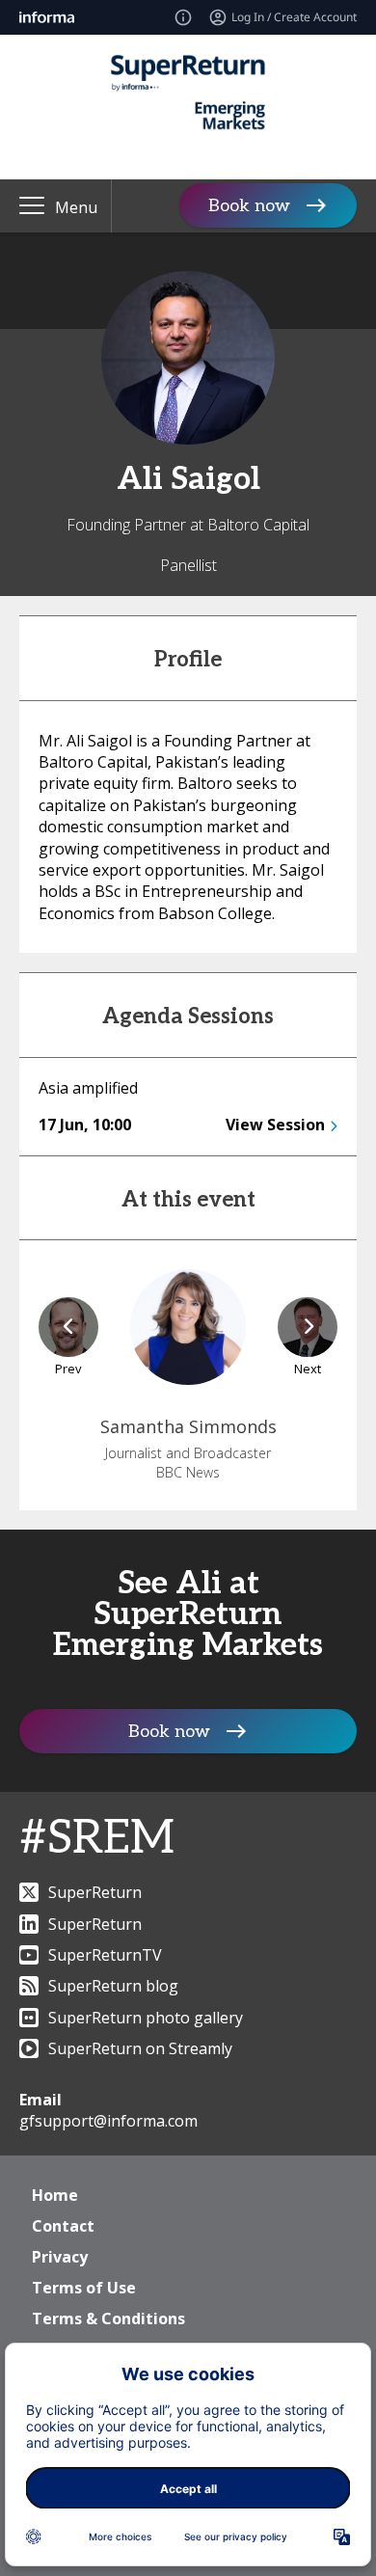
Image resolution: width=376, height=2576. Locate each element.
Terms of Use (84, 2288)
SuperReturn (95, 1892)
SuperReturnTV (105, 1955)
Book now (249, 206)
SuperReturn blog (113, 1986)
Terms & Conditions (108, 2318)
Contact (63, 2226)
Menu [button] (76, 207)
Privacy (60, 2257)
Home (55, 2195)
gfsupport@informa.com (108, 2121)
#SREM (97, 1839)
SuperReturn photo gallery (146, 2018)
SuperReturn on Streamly (140, 2048)
